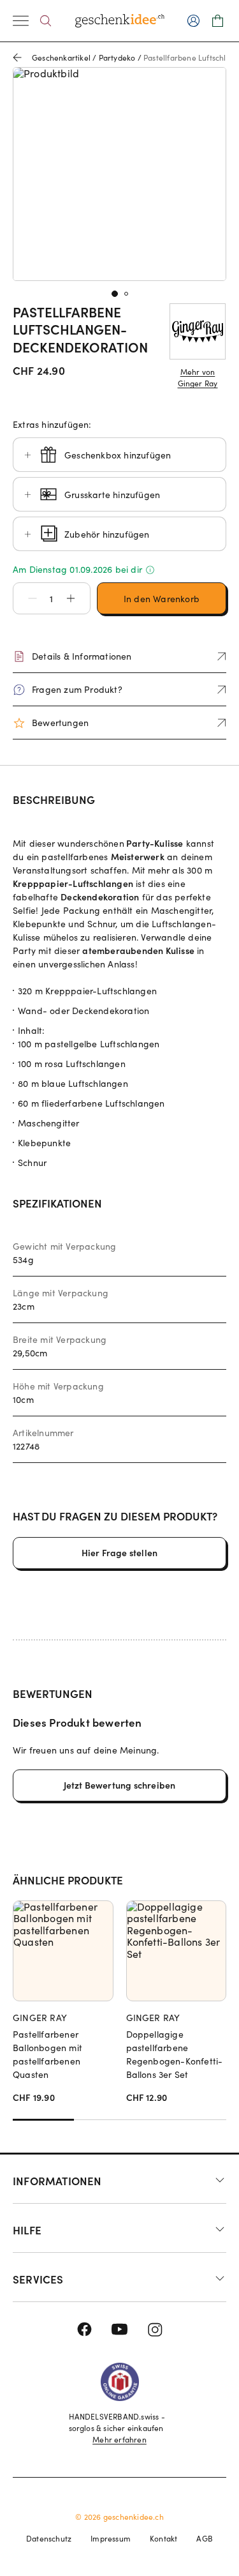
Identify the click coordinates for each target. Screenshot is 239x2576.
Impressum (111, 2538)
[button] (26, 598)
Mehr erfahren (119, 2439)
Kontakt (163, 2538)
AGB (205, 2538)
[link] (119, 174)
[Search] (46, 21)
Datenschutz (49, 2538)
